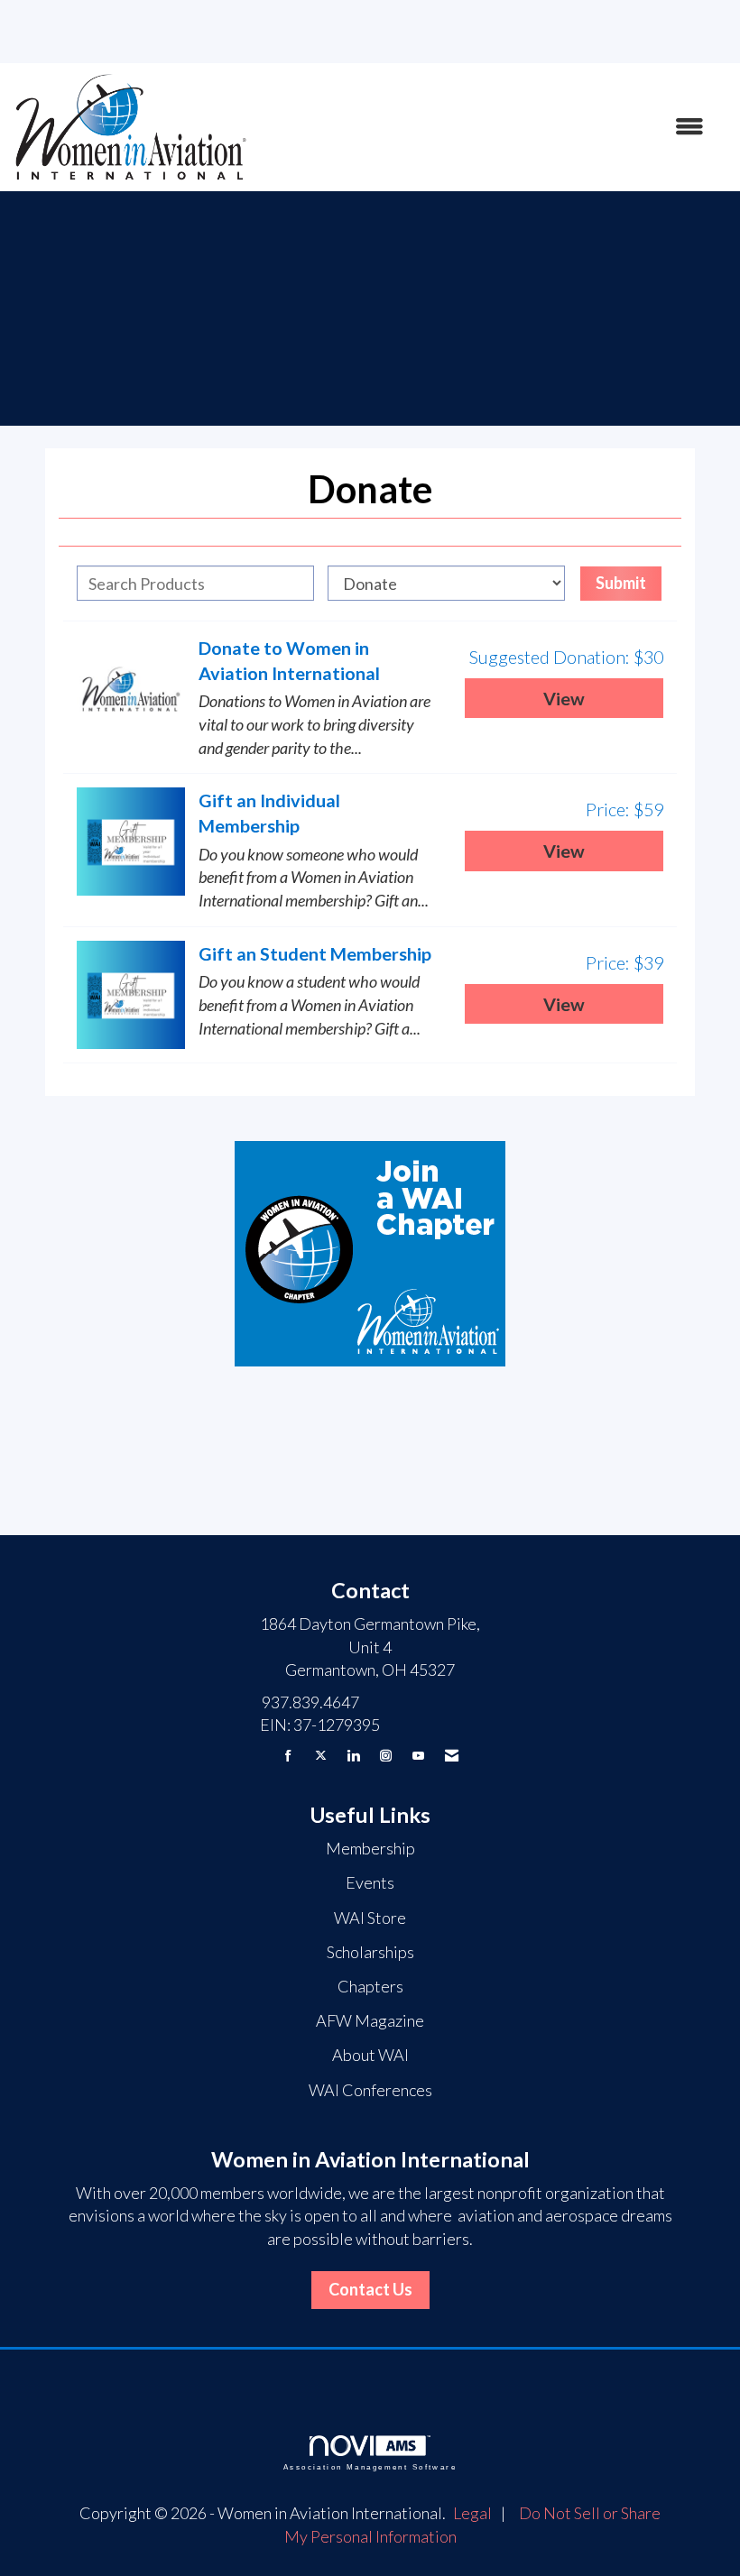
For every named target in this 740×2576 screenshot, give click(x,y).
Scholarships (370, 1952)
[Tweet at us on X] (321, 1756)
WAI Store (370, 1918)
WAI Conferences (370, 2090)
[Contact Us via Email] (452, 1756)
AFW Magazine (370, 2020)
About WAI (370, 2055)
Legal (472, 2513)
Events (370, 1882)
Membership (370, 1848)
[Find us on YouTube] (418, 1756)
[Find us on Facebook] (288, 1756)
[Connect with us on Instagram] (386, 1756)
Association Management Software (370, 2467)
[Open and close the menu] (485, 127)
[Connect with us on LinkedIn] (353, 1756)
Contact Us (370, 2289)
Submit (621, 583)
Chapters (370, 1986)
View (564, 698)
